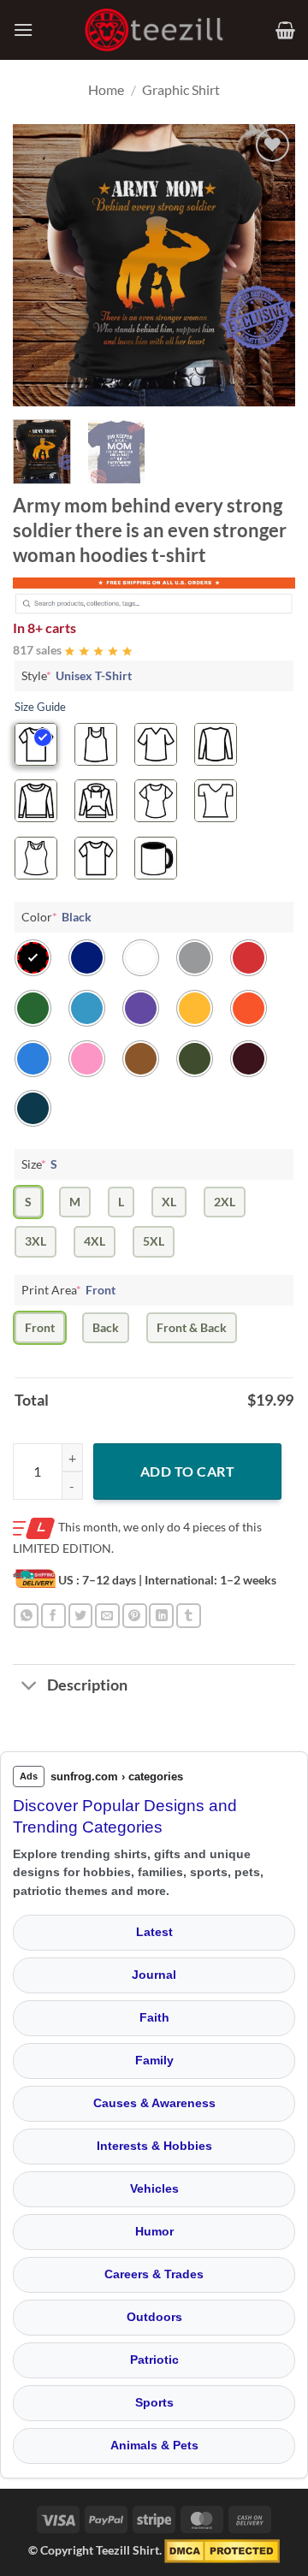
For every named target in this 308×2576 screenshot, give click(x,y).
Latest (154, 1932)
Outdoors (154, 2317)
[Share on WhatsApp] (26, 1616)
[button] (23, 30)
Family (154, 2060)
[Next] (268, 265)
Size (39, 1164)
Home (106, 89)
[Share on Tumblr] (189, 1616)
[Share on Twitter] (81, 1616)
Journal (154, 1975)
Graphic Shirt (181, 89)
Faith (154, 2017)
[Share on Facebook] (53, 1616)
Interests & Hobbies (154, 2146)
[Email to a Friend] (107, 1616)
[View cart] (285, 30)
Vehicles (154, 2188)
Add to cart (187, 1471)
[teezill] (154, 30)
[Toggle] (30, 1688)
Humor (154, 2231)
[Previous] (40, 265)
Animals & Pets (154, 2445)
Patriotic (154, 2360)
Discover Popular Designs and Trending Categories (125, 1816)
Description (87, 1685)
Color (56, 917)
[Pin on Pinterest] (135, 1616)
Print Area (68, 1290)
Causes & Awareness (154, 2103)
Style (77, 675)
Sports (154, 2402)
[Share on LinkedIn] (161, 1616)
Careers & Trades (154, 2274)
